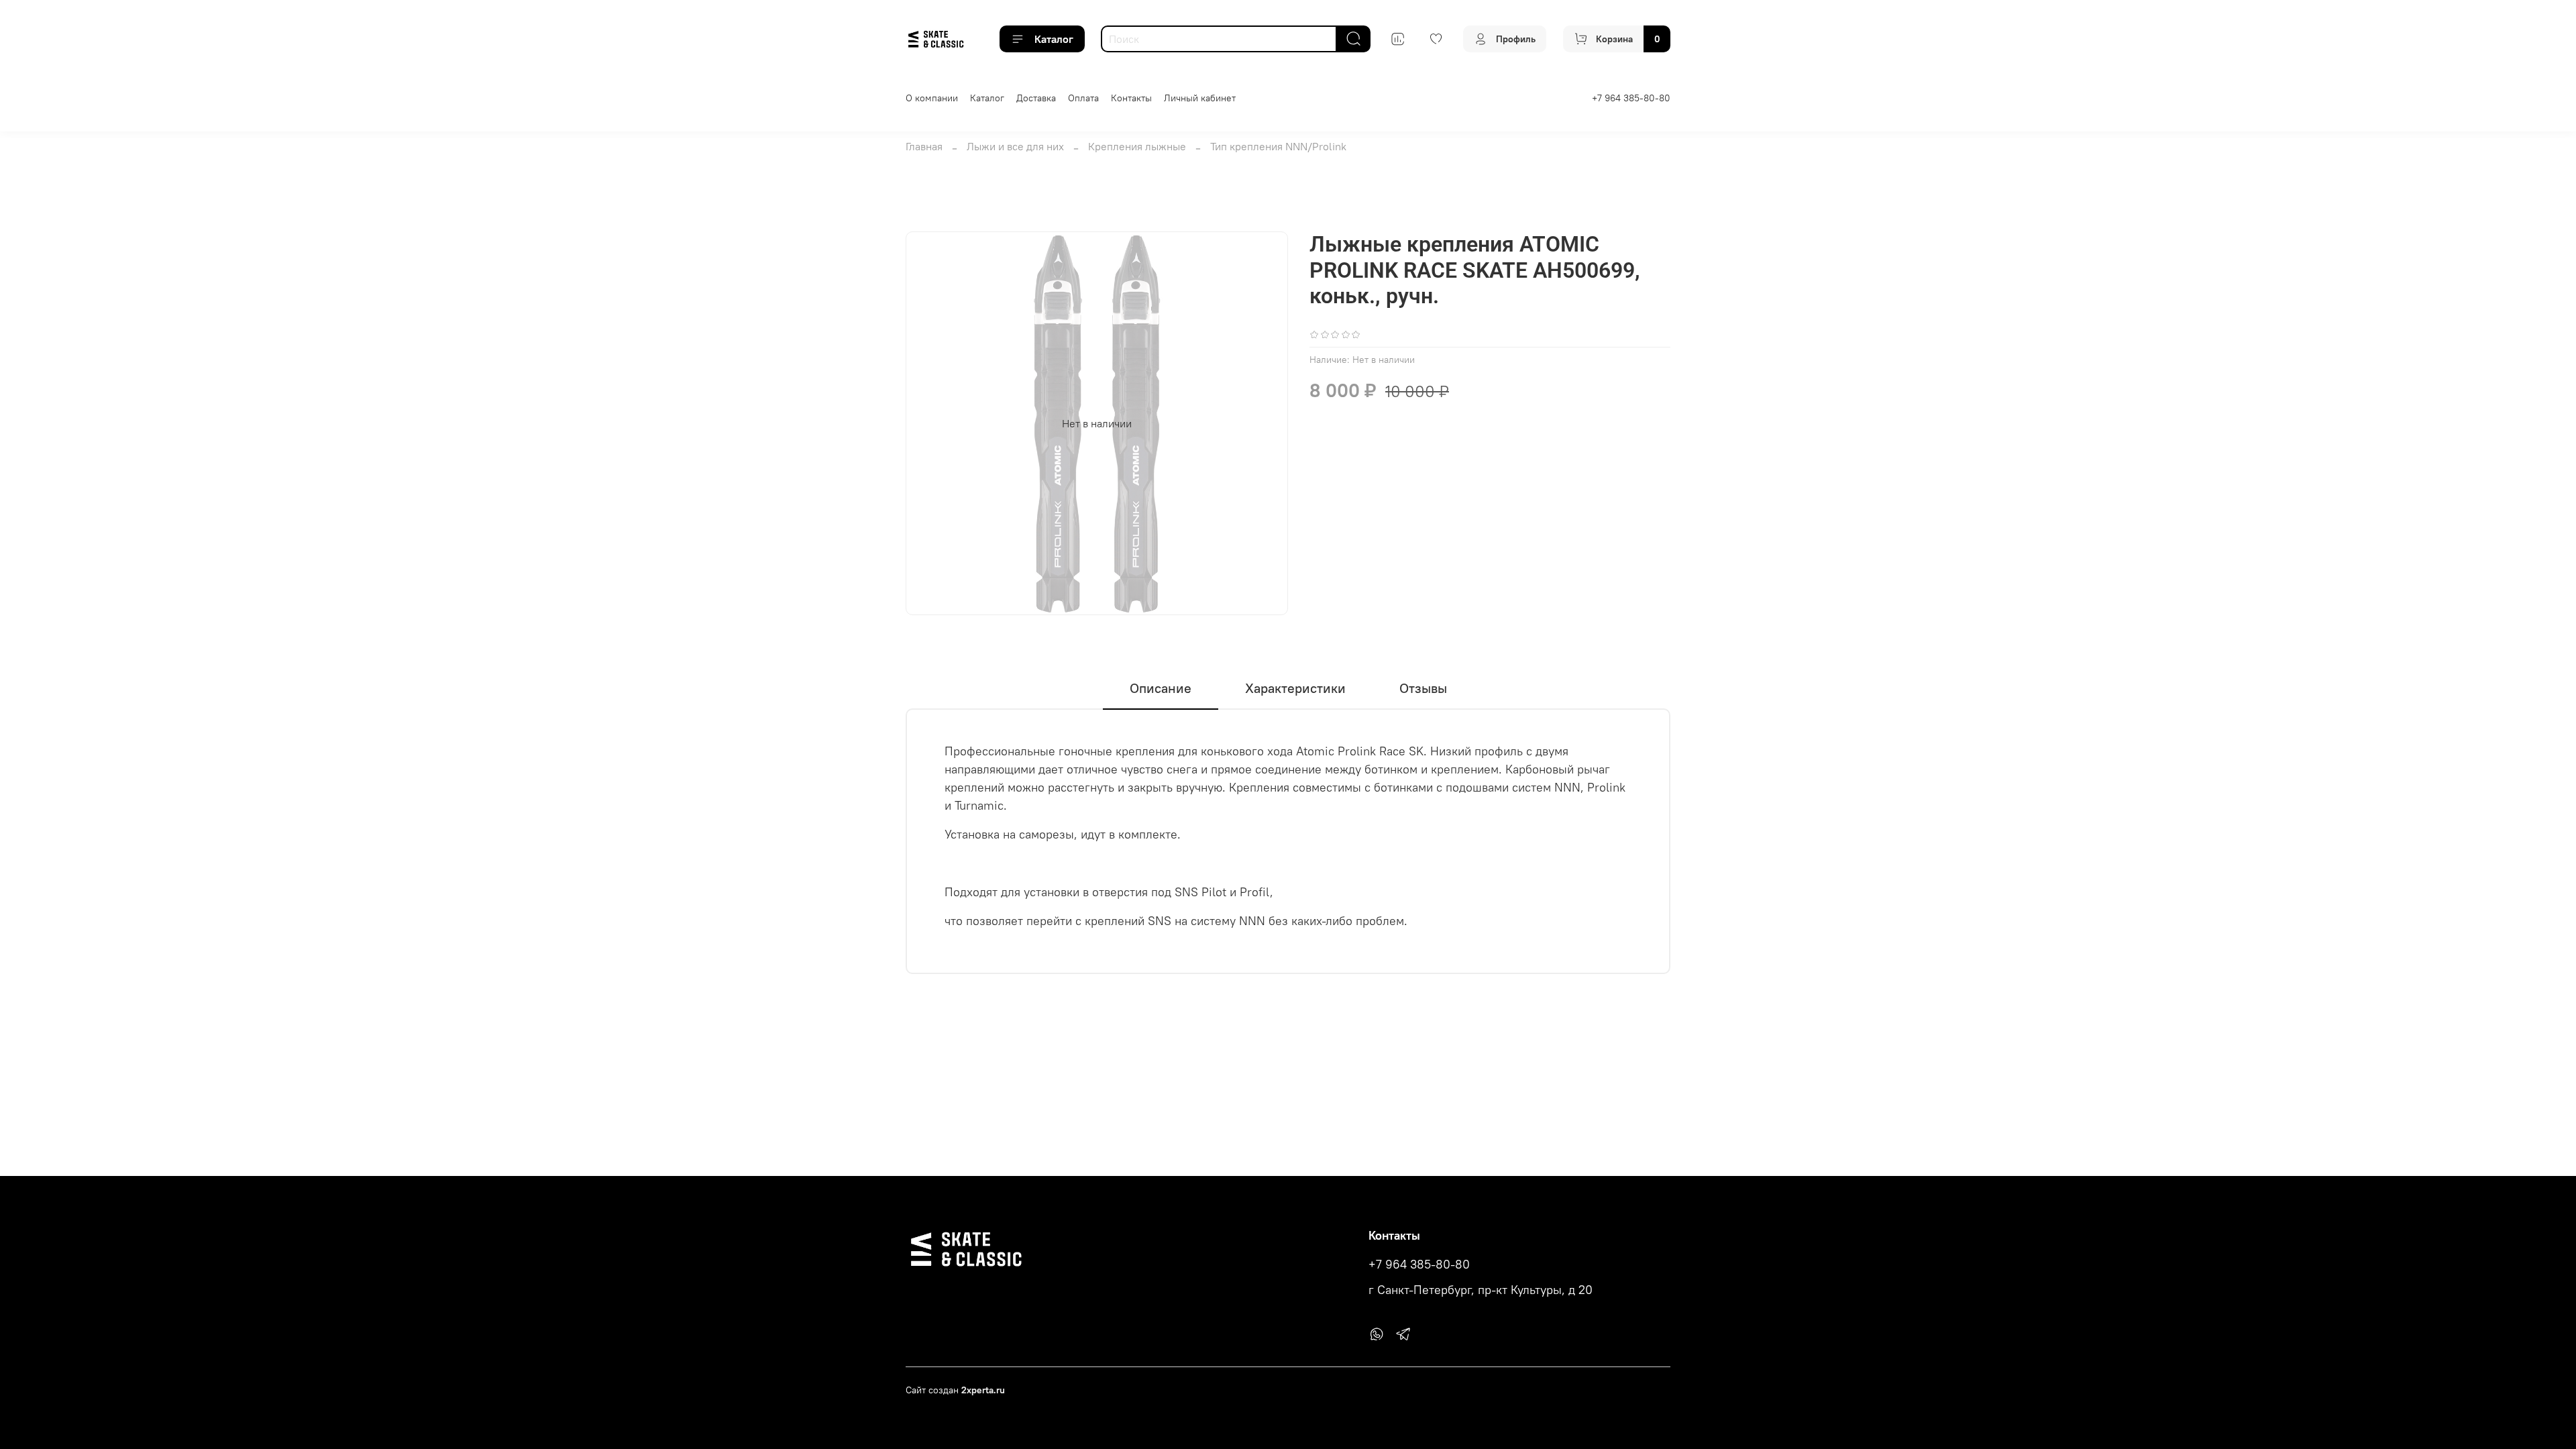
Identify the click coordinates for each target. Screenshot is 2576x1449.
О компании (932, 98)
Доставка (1036, 98)
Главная (924, 146)
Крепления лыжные (1137, 146)
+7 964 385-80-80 (1631, 98)
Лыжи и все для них (1015, 146)
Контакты (1131, 98)
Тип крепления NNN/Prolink (1278, 146)
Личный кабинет (1200, 98)
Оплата (1083, 98)
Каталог (1054, 39)
